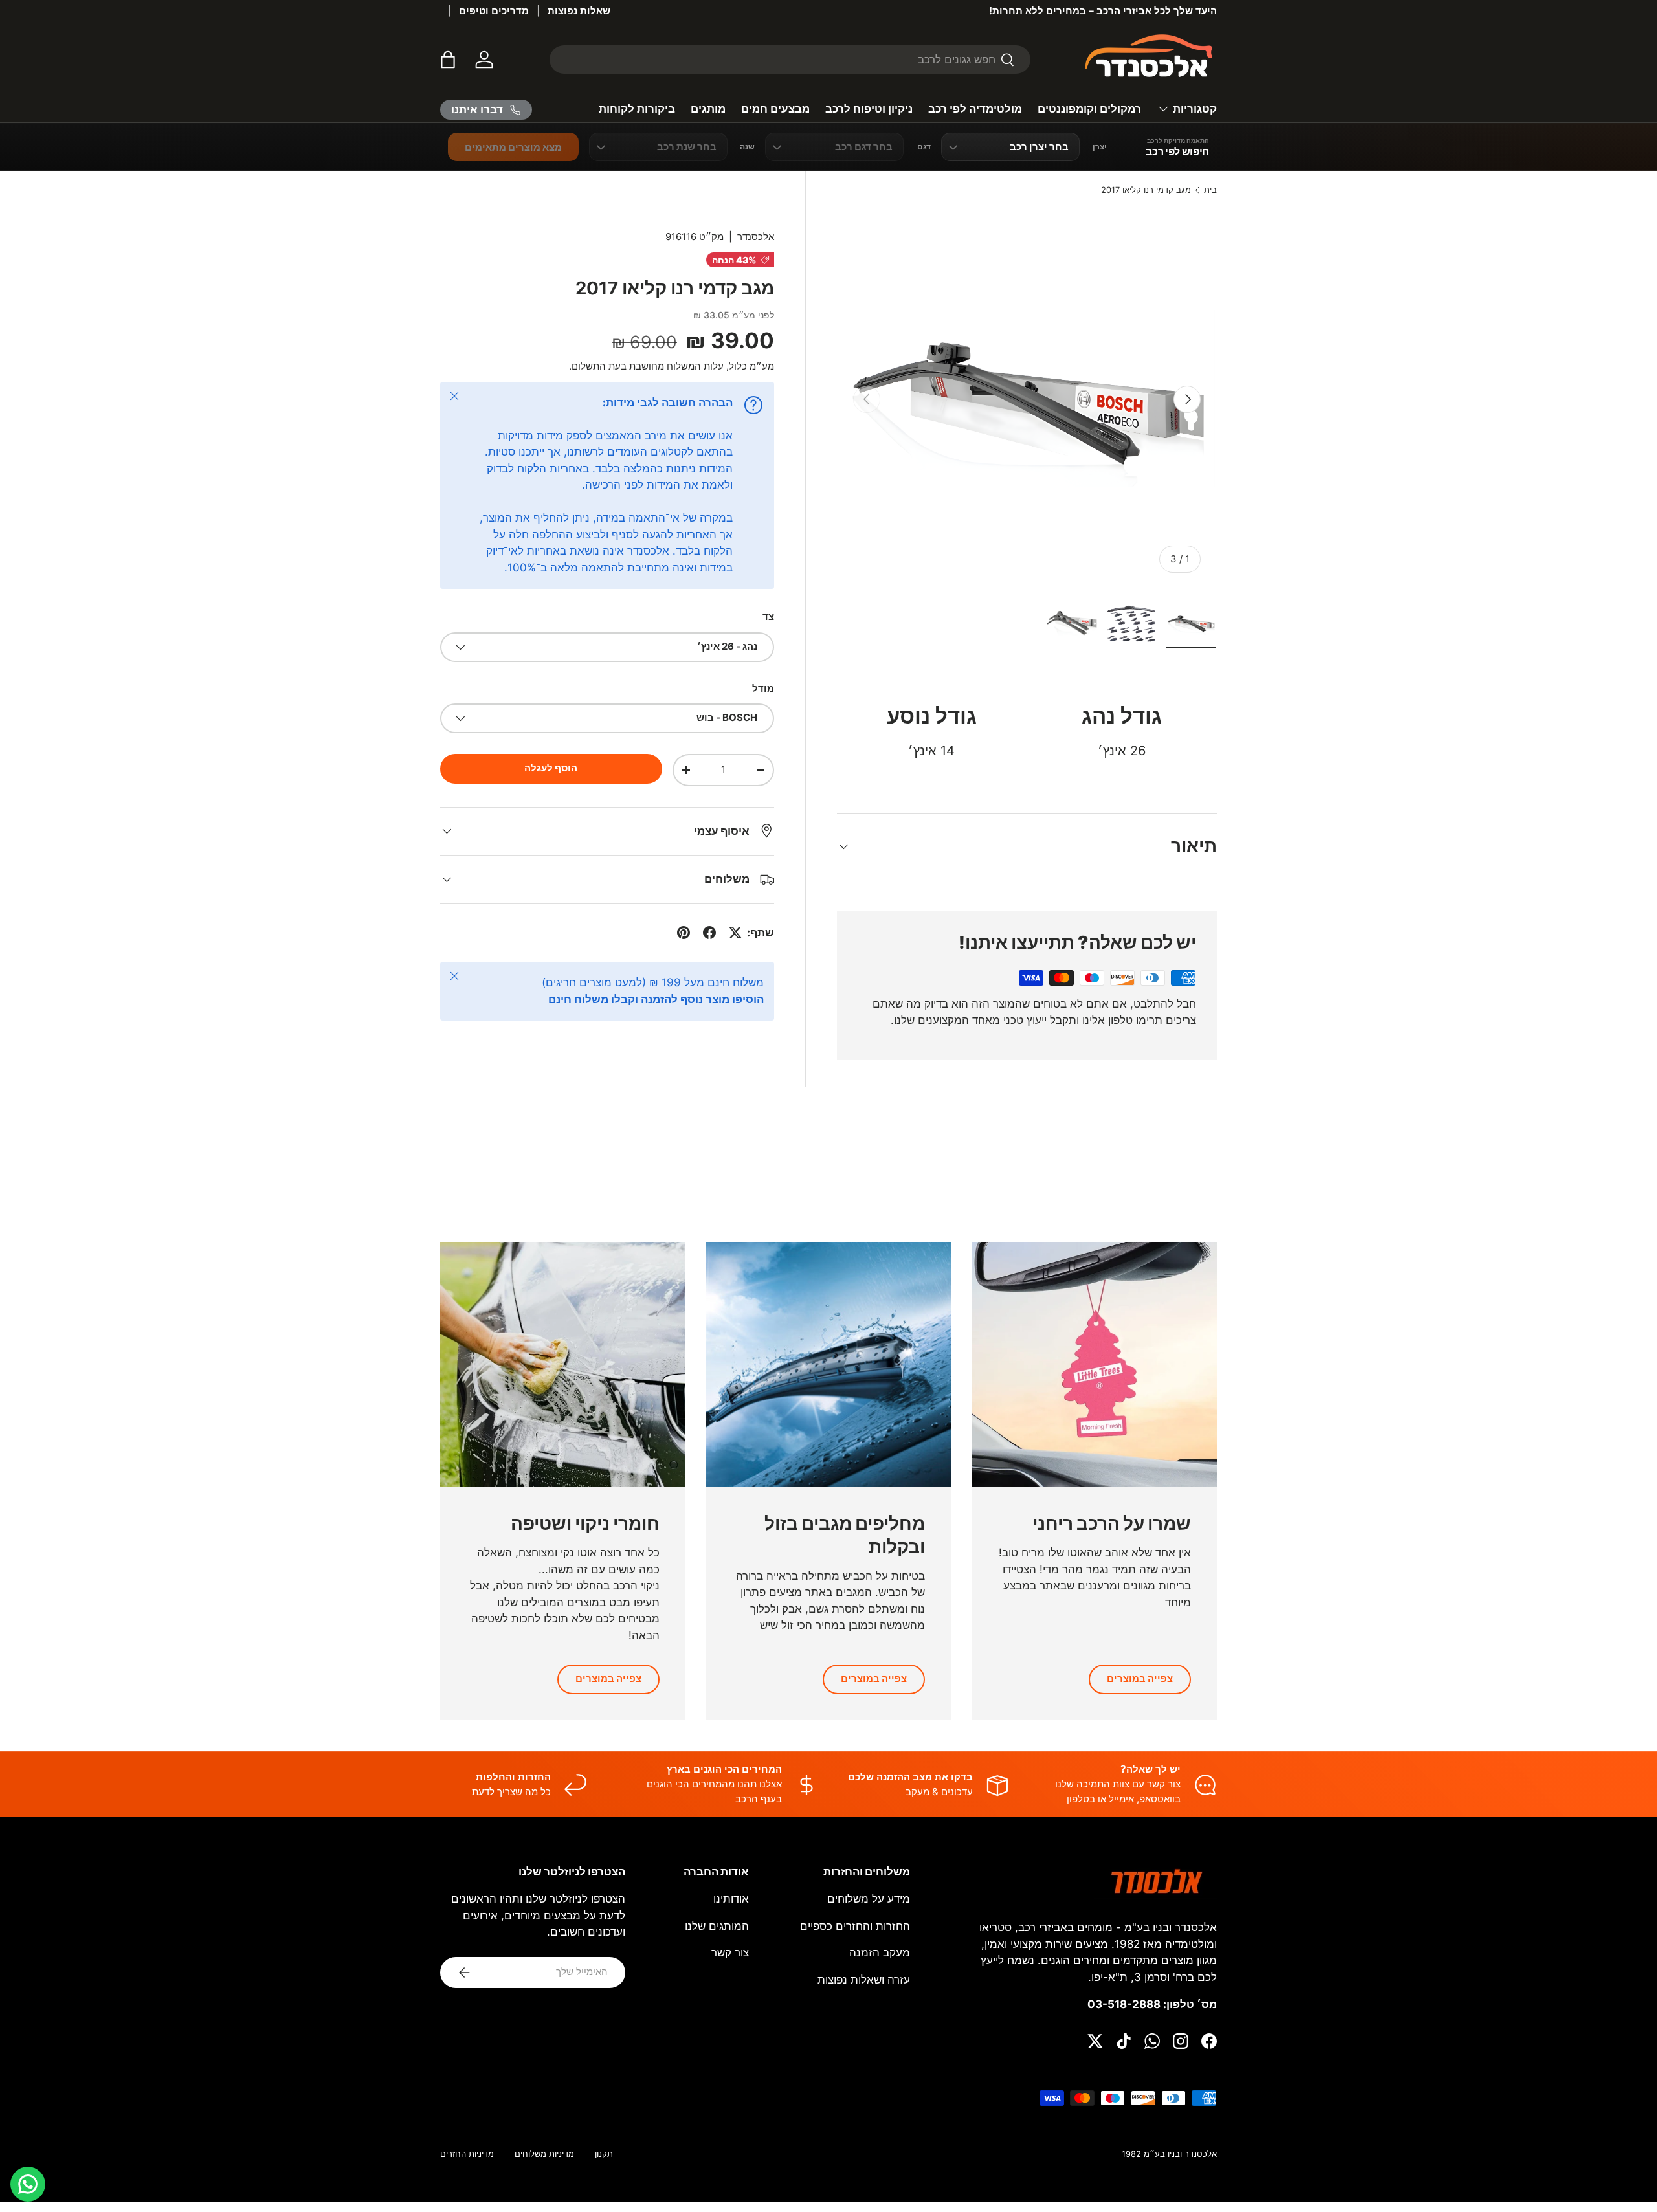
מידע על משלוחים (869, 1899)
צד (768, 617)
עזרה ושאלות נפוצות (864, 1980)
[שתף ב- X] (735, 933)
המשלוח (684, 366)
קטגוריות (1195, 109)
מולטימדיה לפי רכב (975, 109)
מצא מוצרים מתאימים (513, 147)
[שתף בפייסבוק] (709, 933)
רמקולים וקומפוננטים (1089, 109)
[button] (448, 60)
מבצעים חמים (775, 109)
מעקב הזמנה (880, 1952)
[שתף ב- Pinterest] (684, 933)
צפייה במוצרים (1140, 1679)
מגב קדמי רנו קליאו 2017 (1146, 191)
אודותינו (731, 1899)
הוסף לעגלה (551, 768)
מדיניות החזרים (467, 2154)
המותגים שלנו (717, 1926)
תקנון (604, 2154)
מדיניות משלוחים (544, 2154)
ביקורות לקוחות (637, 109)
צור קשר (730, 1952)
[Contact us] (28, 2184)
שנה (747, 147)
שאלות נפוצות (579, 11)
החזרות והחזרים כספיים (855, 1926)
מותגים (708, 109)
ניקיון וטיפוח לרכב (869, 109)
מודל (763, 689)
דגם (924, 147)
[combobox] (790, 60)
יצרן (1100, 147)
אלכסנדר (756, 237)
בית (1210, 191)
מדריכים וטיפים (494, 11)
